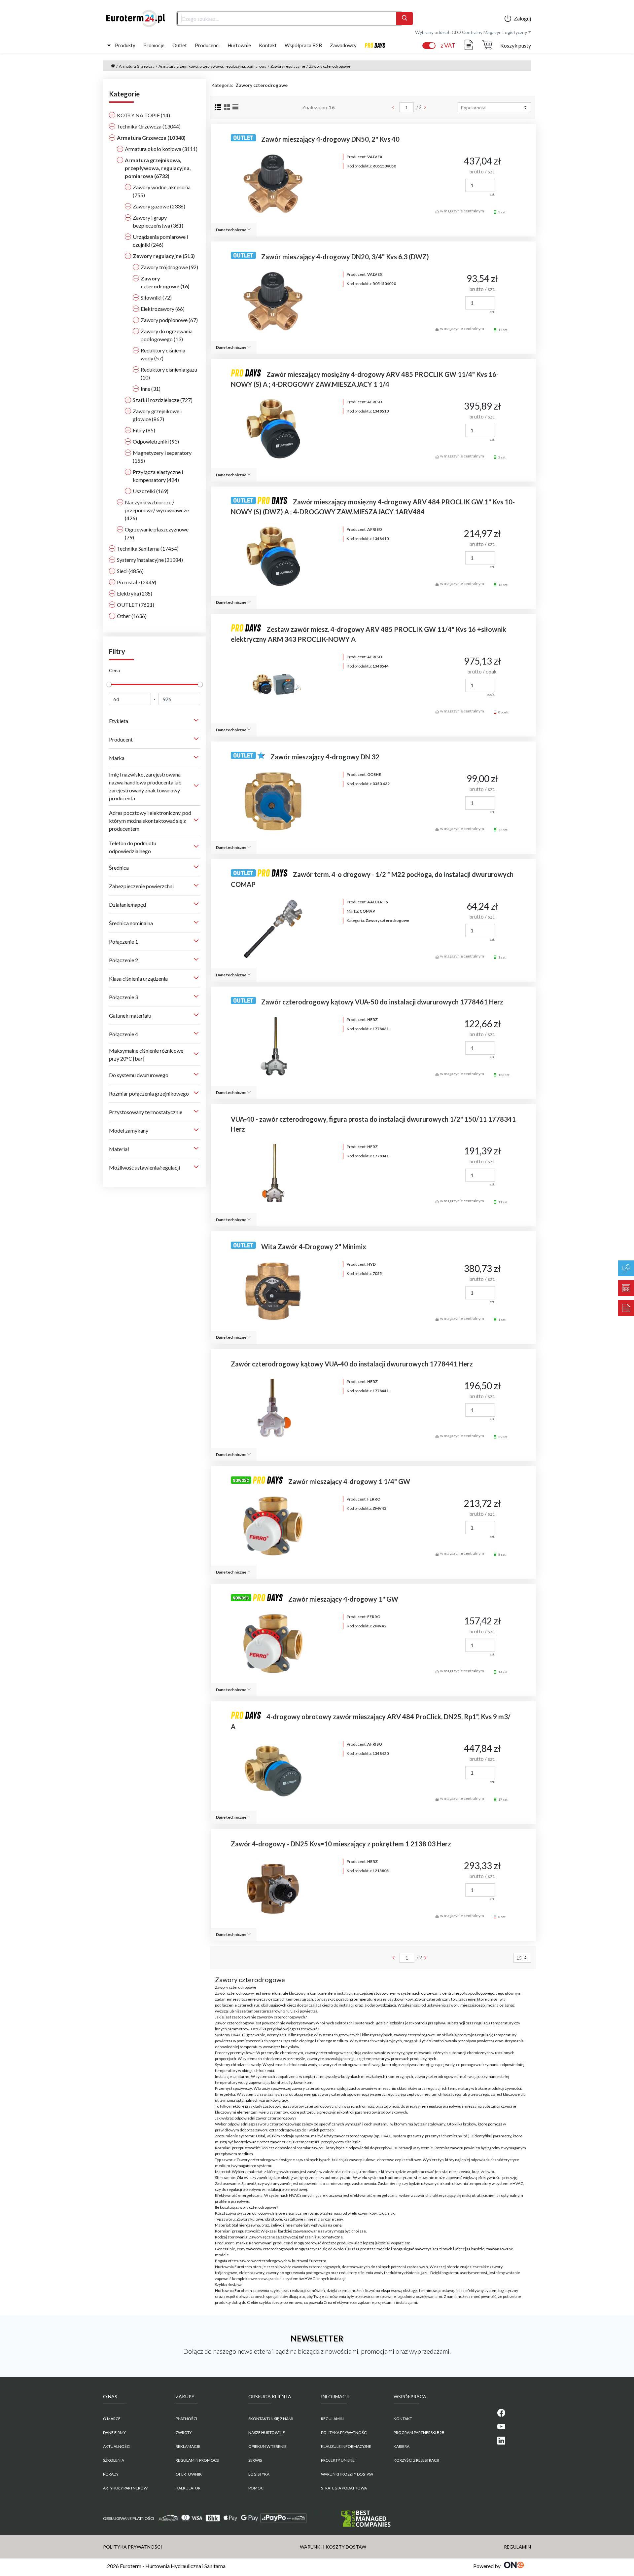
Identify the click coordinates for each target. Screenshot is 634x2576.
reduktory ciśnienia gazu (407, 2273)
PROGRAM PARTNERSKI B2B (419, 2432)
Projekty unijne (338, 2460)
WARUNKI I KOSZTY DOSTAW (347, 2474)
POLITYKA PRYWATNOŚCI (344, 2432)
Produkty (125, 45)
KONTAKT (403, 2419)
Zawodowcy (343, 45)
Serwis (255, 2460)
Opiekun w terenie (267, 2446)
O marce (112, 2419)
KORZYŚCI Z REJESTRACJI (416, 2460)
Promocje (154, 45)
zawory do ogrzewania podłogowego (298, 2273)
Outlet (180, 45)
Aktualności (117, 2446)
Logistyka (259, 2474)
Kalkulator (188, 2488)
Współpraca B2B (303, 45)
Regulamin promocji (197, 2460)
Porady (111, 2474)
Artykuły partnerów (125, 2488)
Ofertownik (189, 2474)
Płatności (186, 2419)
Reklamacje (188, 2446)
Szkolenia (114, 2460)
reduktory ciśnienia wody (361, 2273)
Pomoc (256, 2488)
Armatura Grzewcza (137, 66)
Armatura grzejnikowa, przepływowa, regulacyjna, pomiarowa (212, 66)
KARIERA (402, 2446)
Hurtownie (239, 45)
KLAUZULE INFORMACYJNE (346, 2446)
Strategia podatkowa (344, 2488)
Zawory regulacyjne (288, 66)
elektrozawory (251, 2273)
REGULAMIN (332, 2419)
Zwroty (184, 2432)
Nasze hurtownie (267, 2432)
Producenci (207, 45)
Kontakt (268, 45)
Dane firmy (114, 2432)
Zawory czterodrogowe (330, 66)
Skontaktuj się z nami (271, 2419)
